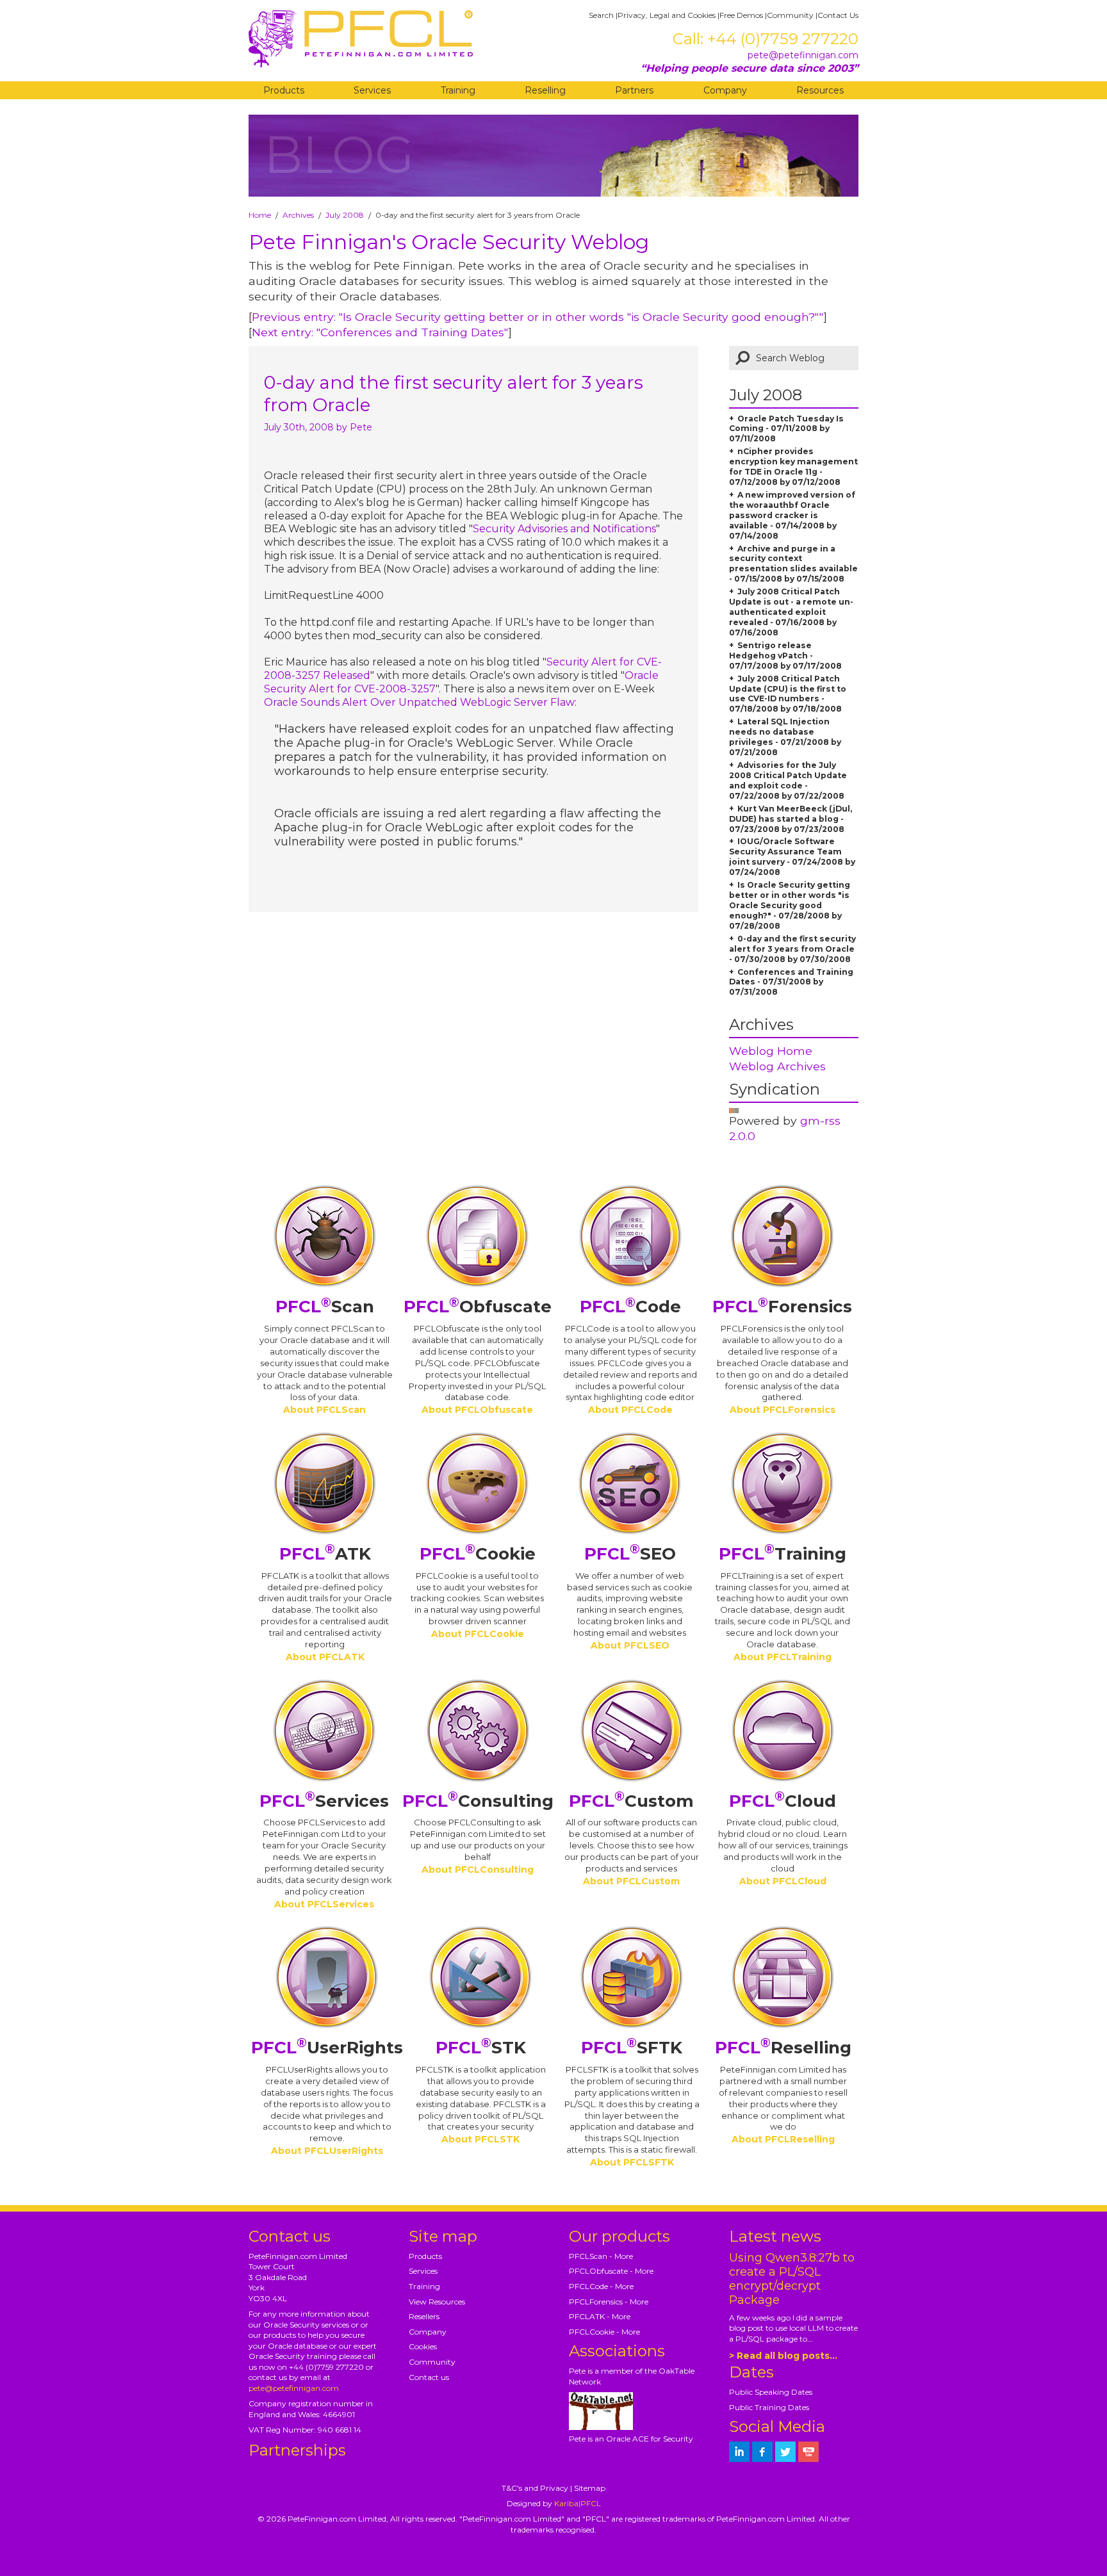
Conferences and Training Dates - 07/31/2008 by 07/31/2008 (791, 982)
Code (630, 1307)
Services (372, 90)
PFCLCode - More (601, 2286)
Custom (631, 1801)
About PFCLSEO (630, 1645)
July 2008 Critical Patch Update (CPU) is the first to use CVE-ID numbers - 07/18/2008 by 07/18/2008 (788, 694)
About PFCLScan (324, 1410)
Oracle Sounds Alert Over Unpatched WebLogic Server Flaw (419, 702)
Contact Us (838, 15)
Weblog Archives (777, 1066)
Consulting (478, 1801)
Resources (820, 90)
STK (481, 2048)
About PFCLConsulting (478, 1870)
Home (260, 215)
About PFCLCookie (478, 1634)
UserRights (327, 2048)
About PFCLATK (325, 1657)
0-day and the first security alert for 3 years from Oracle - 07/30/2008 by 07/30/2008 (792, 949)
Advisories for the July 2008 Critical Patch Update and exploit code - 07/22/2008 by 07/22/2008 (788, 780)
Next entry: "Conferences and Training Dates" (380, 332)
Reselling (545, 90)
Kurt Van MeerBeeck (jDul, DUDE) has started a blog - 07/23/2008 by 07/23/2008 (791, 819)
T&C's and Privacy (535, 2488)
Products (284, 90)
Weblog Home (771, 1051)
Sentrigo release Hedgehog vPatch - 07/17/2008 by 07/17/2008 (785, 656)
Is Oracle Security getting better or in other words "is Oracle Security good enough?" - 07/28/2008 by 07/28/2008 (790, 905)
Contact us (429, 2377)
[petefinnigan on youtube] (808, 2452)
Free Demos (741, 15)
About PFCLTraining (783, 1657)
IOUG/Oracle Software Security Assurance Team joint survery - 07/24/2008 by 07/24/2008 (792, 857)
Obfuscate (478, 1307)
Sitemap (590, 2488)
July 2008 (345, 215)
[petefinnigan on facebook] (762, 2452)
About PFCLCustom (631, 1881)
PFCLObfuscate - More (611, 2271)
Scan (325, 1307)
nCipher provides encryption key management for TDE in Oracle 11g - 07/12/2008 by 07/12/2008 (793, 467)
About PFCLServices (324, 1904)
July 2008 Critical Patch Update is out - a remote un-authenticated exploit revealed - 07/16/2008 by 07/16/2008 (791, 612)
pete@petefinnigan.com (803, 55)
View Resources (437, 2302)
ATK (325, 1554)
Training (458, 90)
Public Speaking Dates (771, 2392)
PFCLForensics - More (609, 2302)
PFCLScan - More (601, 2256)
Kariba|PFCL (578, 2503)
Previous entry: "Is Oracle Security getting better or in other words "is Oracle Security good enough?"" (537, 317)
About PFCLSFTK (632, 2162)
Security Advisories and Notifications (564, 529)
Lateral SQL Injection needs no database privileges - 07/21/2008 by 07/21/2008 (785, 737)
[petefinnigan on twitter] (785, 2452)
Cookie (478, 1554)
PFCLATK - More (600, 2316)
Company (725, 90)
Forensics (782, 1307)
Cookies (423, 2346)
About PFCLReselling (783, 2139)
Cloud (783, 1801)
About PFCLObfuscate (477, 1410)
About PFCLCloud (783, 1881)
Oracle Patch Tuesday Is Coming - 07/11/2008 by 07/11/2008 (786, 429)
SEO (630, 1554)
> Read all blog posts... (783, 2356)
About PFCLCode (630, 1410)
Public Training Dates (769, 2407)
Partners (634, 90)
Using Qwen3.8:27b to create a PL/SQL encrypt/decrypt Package (792, 2279)
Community (790, 15)
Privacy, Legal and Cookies (667, 15)
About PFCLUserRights (327, 2151)
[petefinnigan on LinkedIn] (739, 2452)
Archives (298, 215)
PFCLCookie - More (604, 2332)
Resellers (424, 2316)
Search (601, 15)
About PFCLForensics (783, 1410)
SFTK (632, 2048)
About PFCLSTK (480, 2139)
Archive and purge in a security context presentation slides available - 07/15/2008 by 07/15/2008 (793, 564)
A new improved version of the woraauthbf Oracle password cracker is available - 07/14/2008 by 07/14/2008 (792, 515)
